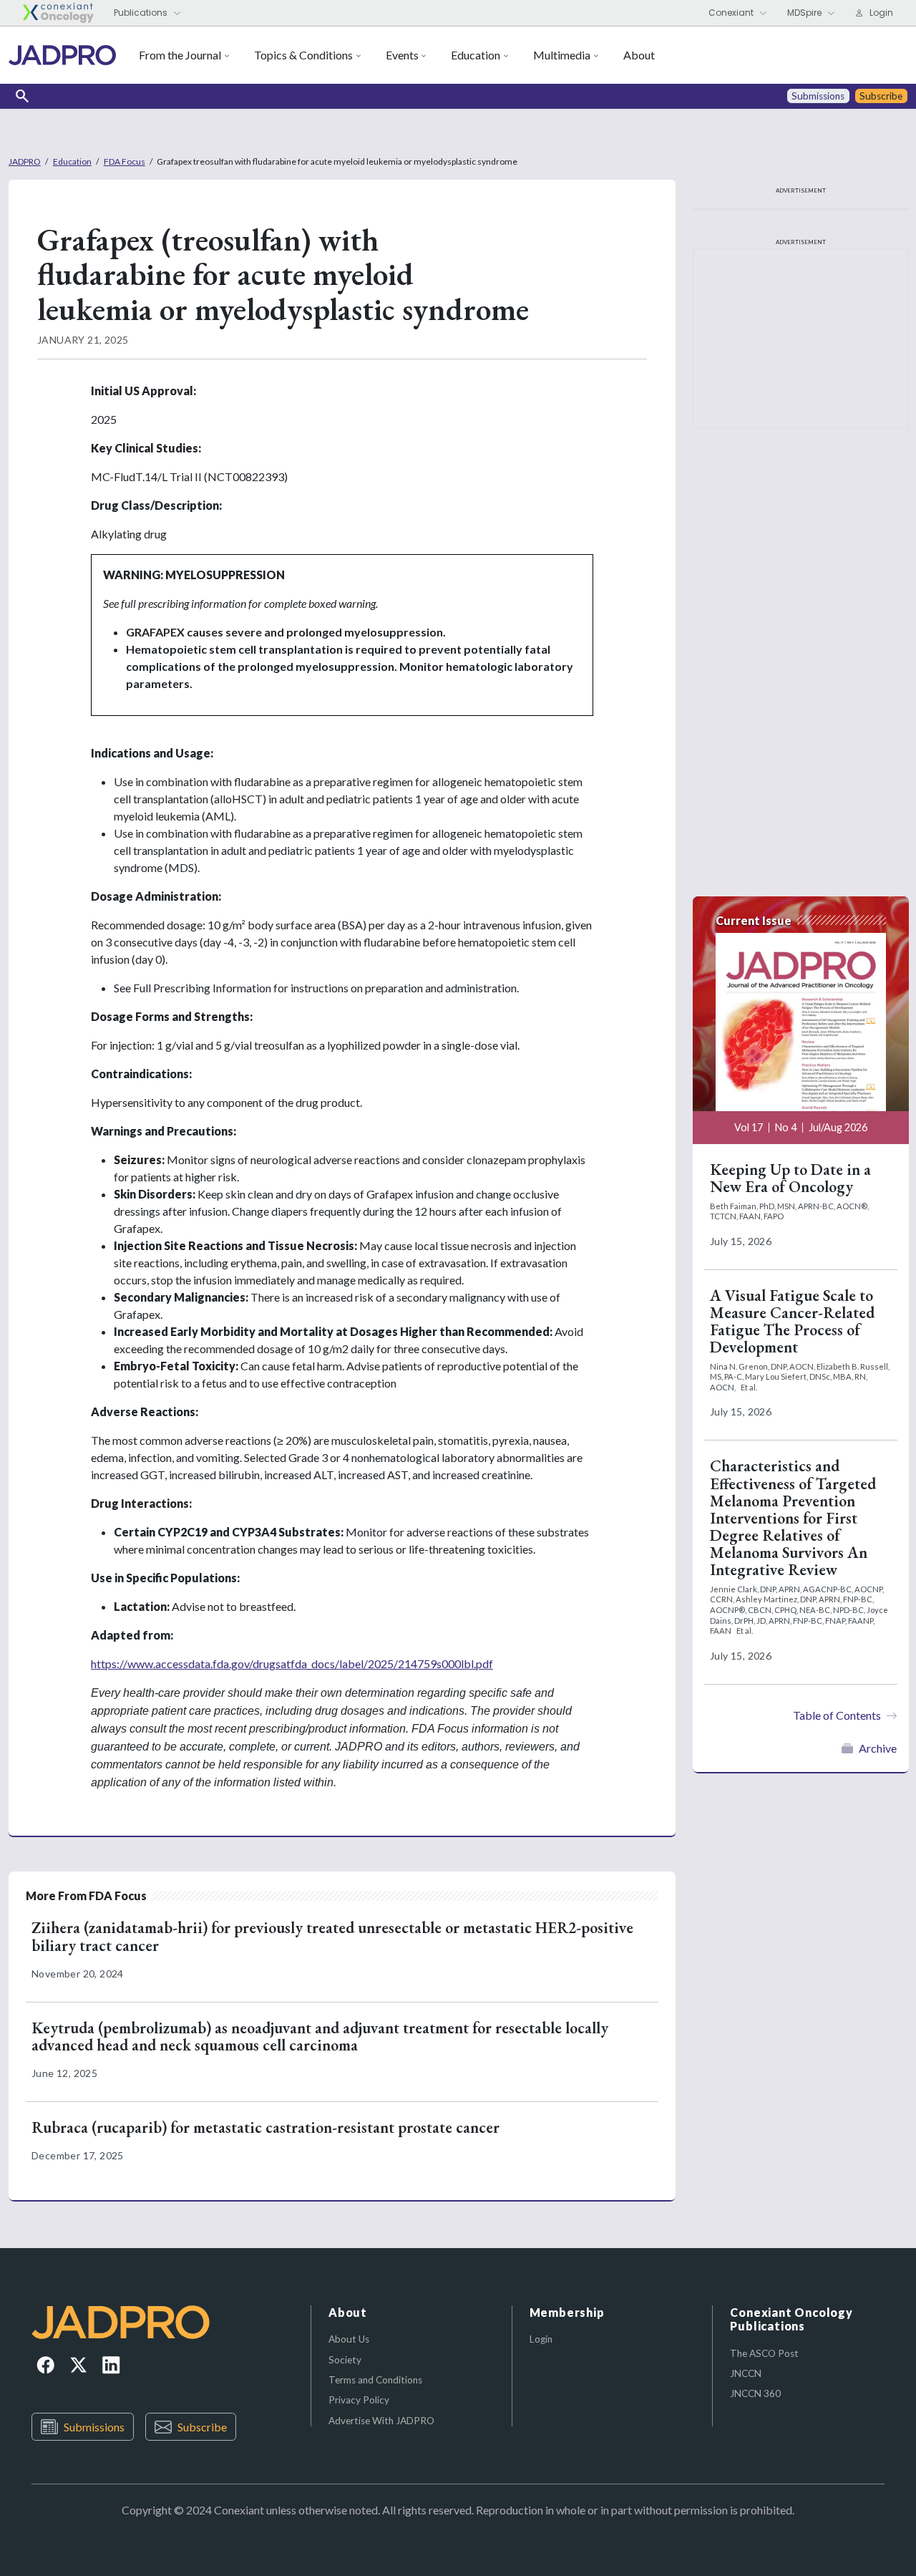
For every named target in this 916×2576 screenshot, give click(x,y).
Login (541, 2339)
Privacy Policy (359, 2400)
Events (402, 55)
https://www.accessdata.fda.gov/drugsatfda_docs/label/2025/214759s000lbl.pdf (292, 1664)
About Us (349, 2339)
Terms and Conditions (375, 2380)
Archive (878, 1748)
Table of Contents (837, 1715)
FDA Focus (125, 161)
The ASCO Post (764, 2353)
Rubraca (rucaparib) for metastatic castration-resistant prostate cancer (265, 2127)
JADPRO (25, 161)
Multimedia (562, 55)
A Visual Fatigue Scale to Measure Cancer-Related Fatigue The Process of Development (792, 1322)
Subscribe (202, 2427)
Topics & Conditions (303, 55)
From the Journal (180, 55)
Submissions (94, 2427)
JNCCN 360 (755, 2393)
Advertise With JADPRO (381, 2421)
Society (345, 2360)
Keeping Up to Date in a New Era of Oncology (790, 1178)
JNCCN (746, 2373)
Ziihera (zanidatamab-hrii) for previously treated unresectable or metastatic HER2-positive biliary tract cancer (332, 1936)
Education (476, 55)
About (639, 55)
